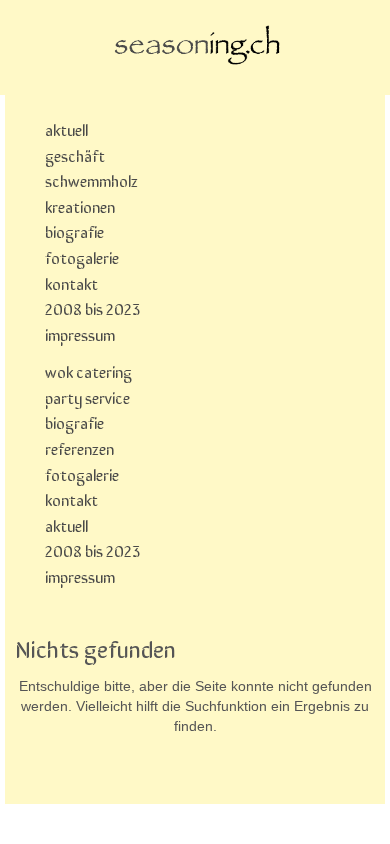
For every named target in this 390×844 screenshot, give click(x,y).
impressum (80, 334)
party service (87, 397)
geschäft (75, 155)
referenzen (79, 448)
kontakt (71, 283)
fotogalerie (82, 257)
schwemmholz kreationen (91, 193)
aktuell (66, 129)
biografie (74, 231)
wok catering (88, 371)
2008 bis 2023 (92, 308)
